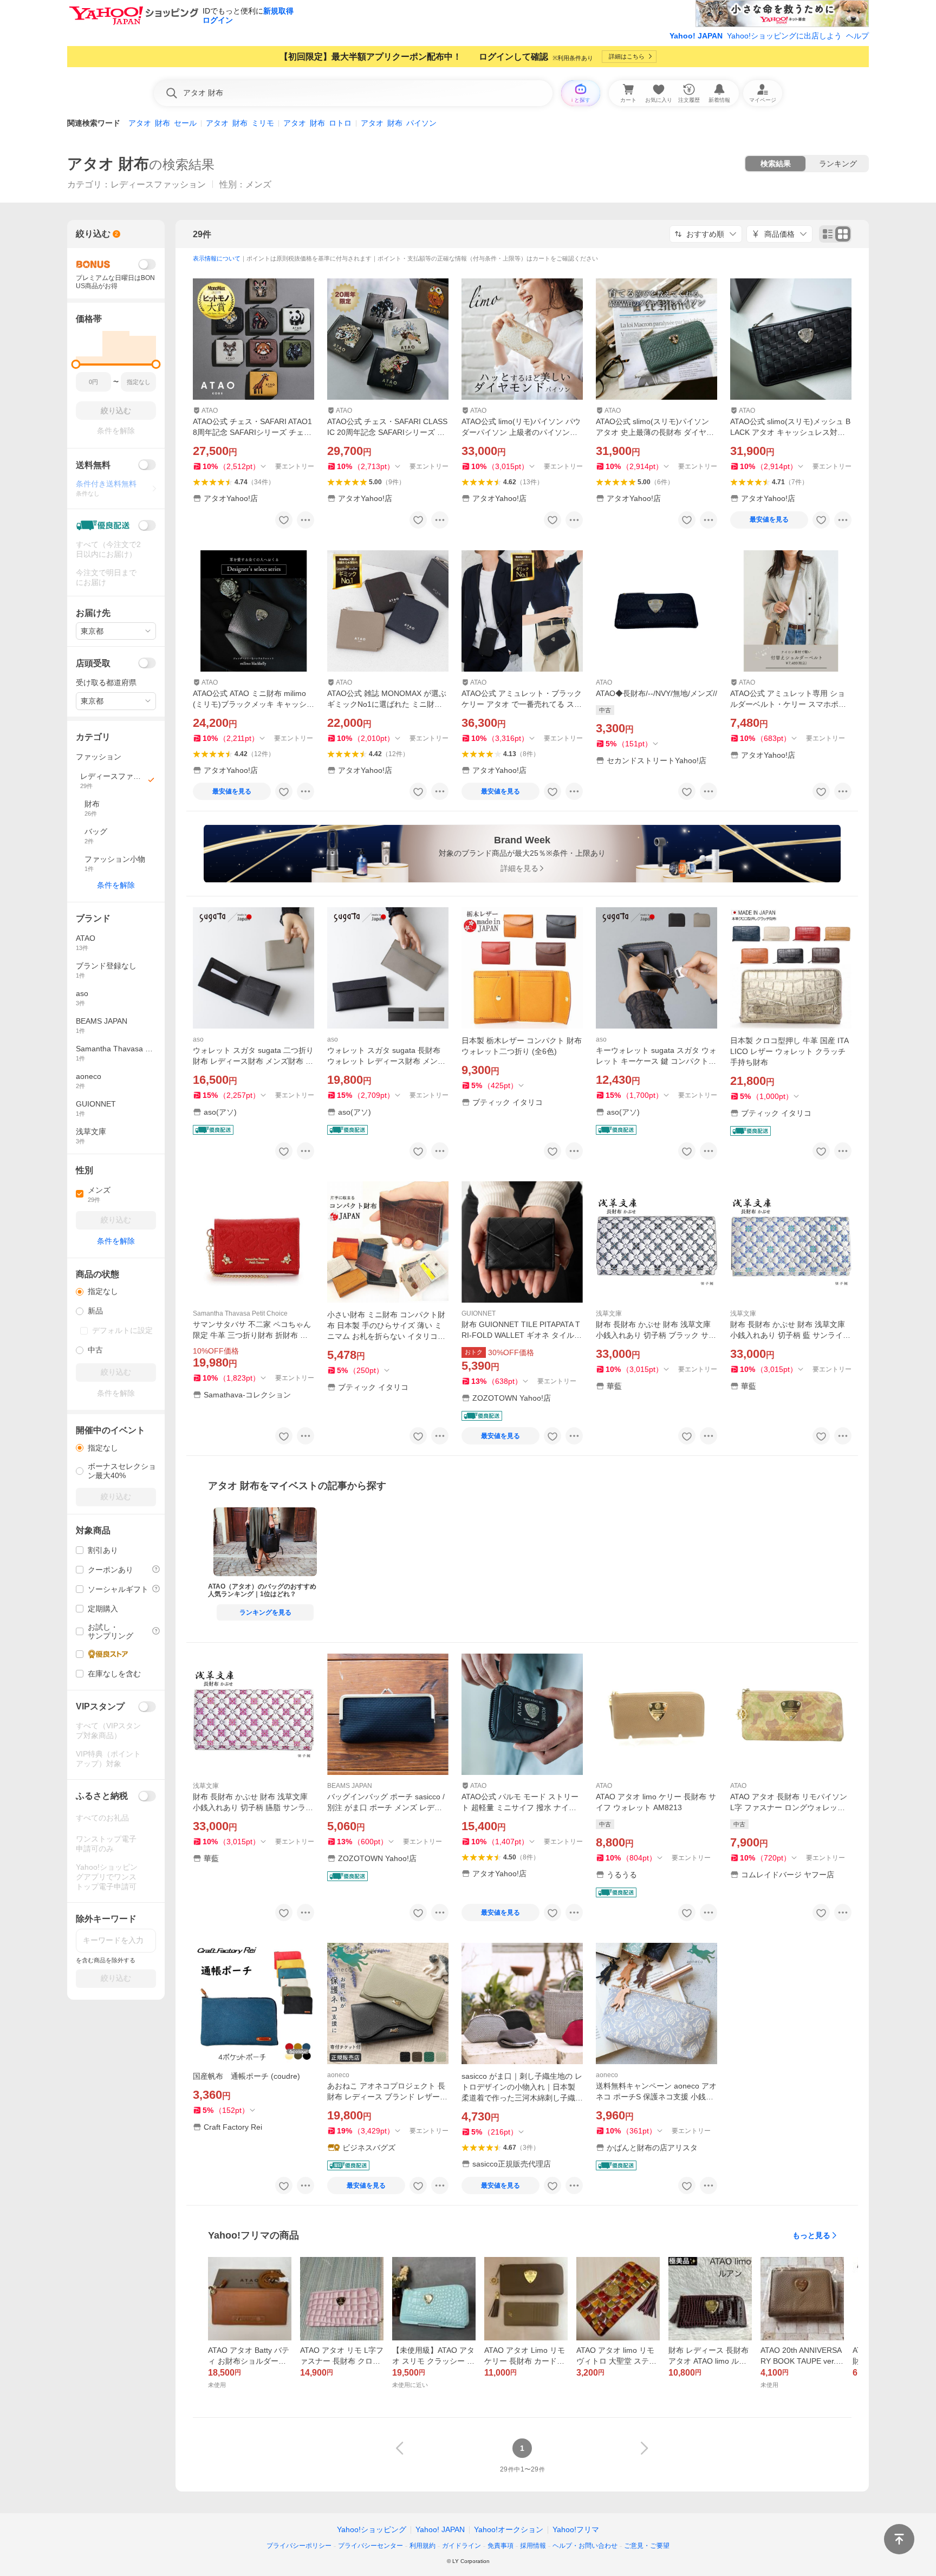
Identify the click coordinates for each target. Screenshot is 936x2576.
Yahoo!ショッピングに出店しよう (784, 36)
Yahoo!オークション (509, 2529)
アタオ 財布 (108, 164)
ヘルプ (857, 36)
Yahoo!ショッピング (372, 2529)
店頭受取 (93, 663)
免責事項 (500, 2546)
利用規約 (422, 2546)
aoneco (338, 2075)
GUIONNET (479, 1313)
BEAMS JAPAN (350, 1786)
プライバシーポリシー (299, 2546)
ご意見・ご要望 (647, 2546)
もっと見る (811, 2235)
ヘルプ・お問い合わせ (585, 2546)
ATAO (210, 411)
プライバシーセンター (370, 2546)
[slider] (76, 364)
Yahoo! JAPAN (696, 36)
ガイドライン (461, 2546)
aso (198, 1039)
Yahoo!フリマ (576, 2529)
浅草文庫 (609, 1313)
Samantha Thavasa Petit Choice (240, 1313)
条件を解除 (116, 885)
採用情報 (533, 2546)
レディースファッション (158, 184)
